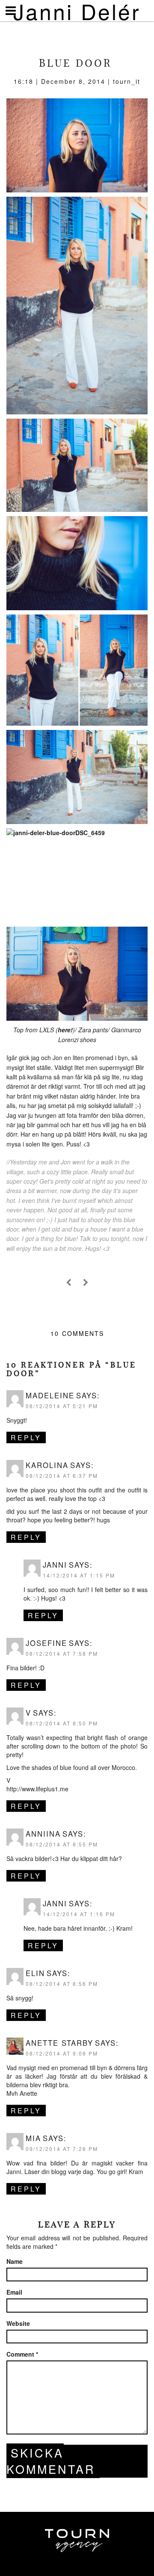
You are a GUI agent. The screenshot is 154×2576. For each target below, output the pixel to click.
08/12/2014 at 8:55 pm (62, 1844)
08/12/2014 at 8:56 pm (62, 1984)
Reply (26, 1437)
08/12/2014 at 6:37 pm (62, 1476)
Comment (22, 2354)
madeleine (50, 1395)
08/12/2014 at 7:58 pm (62, 1653)
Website (18, 2323)
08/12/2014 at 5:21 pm (62, 1406)
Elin (35, 1973)
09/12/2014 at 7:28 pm (62, 2149)
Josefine (46, 1643)
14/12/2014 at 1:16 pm (79, 1914)
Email (14, 2292)
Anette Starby (59, 2043)
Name (15, 2261)
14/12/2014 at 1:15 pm (79, 1575)
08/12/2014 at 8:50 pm (62, 1723)
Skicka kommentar (51, 2461)
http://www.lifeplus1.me (37, 1789)
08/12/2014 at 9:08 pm (62, 2053)
